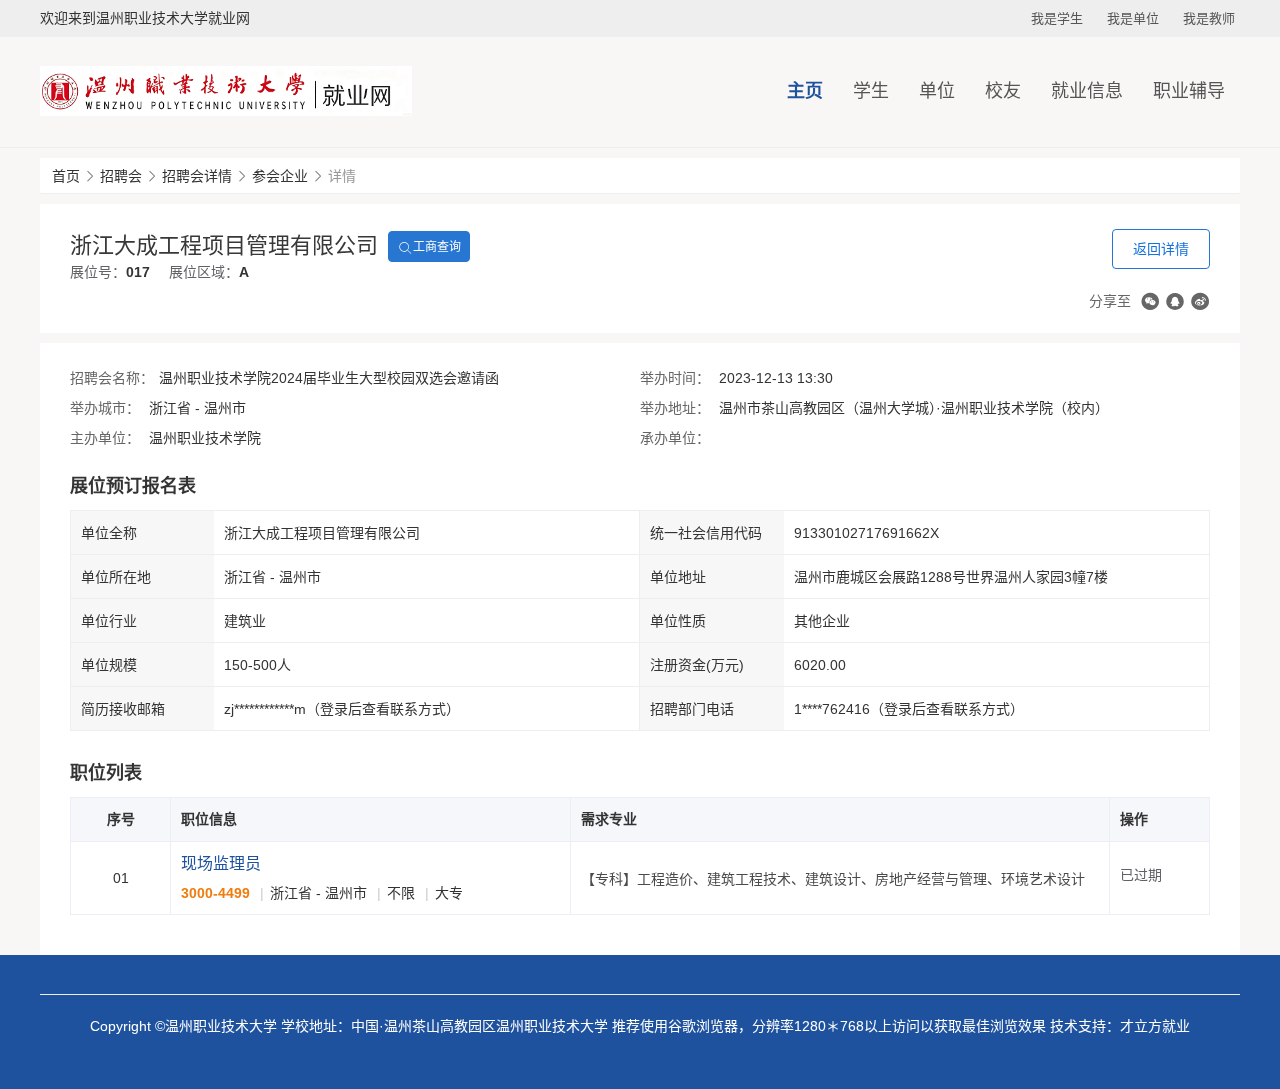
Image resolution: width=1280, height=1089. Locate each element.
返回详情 (1161, 249)
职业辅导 (1189, 91)
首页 (66, 176)
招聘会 (121, 176)
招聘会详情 (197, 176)
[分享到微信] (1150, 301)
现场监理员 (221, 863)
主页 (805, 91)
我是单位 (1133, 18)
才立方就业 (1155, 1026)
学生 (871, 91)
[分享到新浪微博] (1200, 301)
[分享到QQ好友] (1175, 301)
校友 (1003, 91)
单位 (937, 91)
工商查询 (437, 247)
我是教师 (1209, 18)
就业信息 (1087, 91)
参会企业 (280, 176)
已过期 (1141, 875)
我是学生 (1057, 18)
